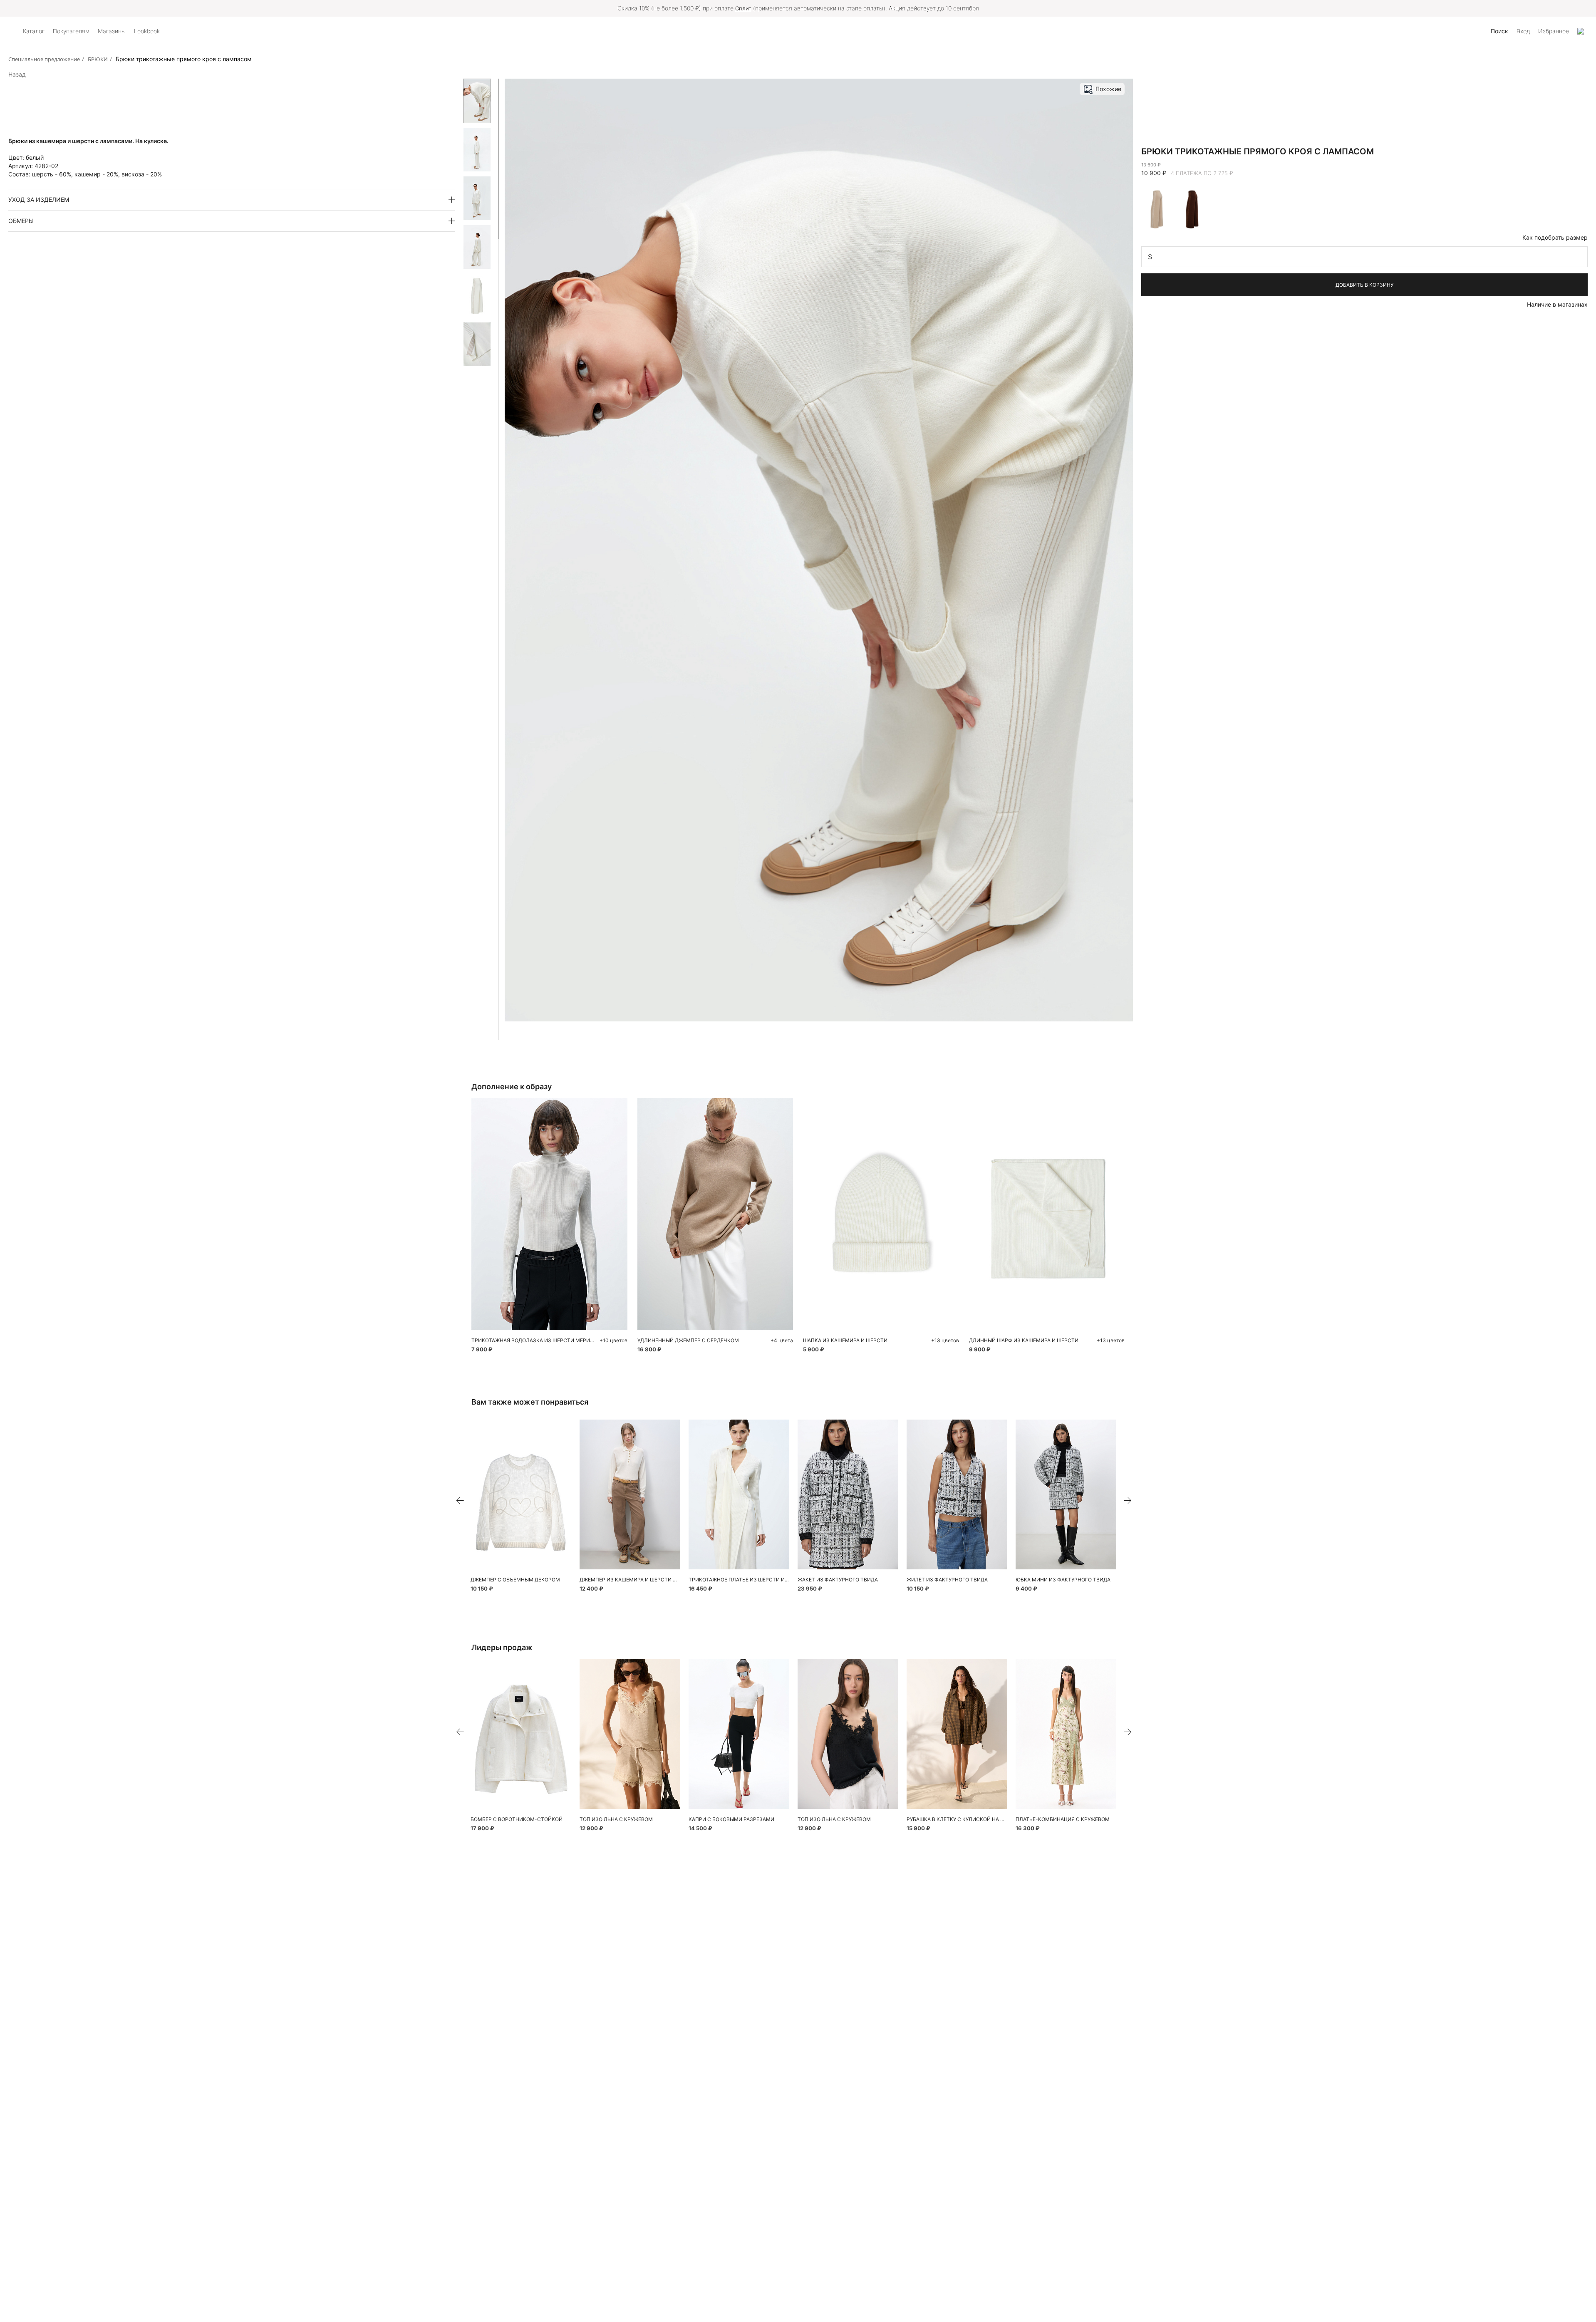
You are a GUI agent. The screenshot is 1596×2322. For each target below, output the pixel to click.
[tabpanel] (521, 1495)
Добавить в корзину (1364, 285)
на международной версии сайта (857, 8)
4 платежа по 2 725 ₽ (1202, 173)
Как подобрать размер (1555, 237)
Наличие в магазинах (1557, 304)
